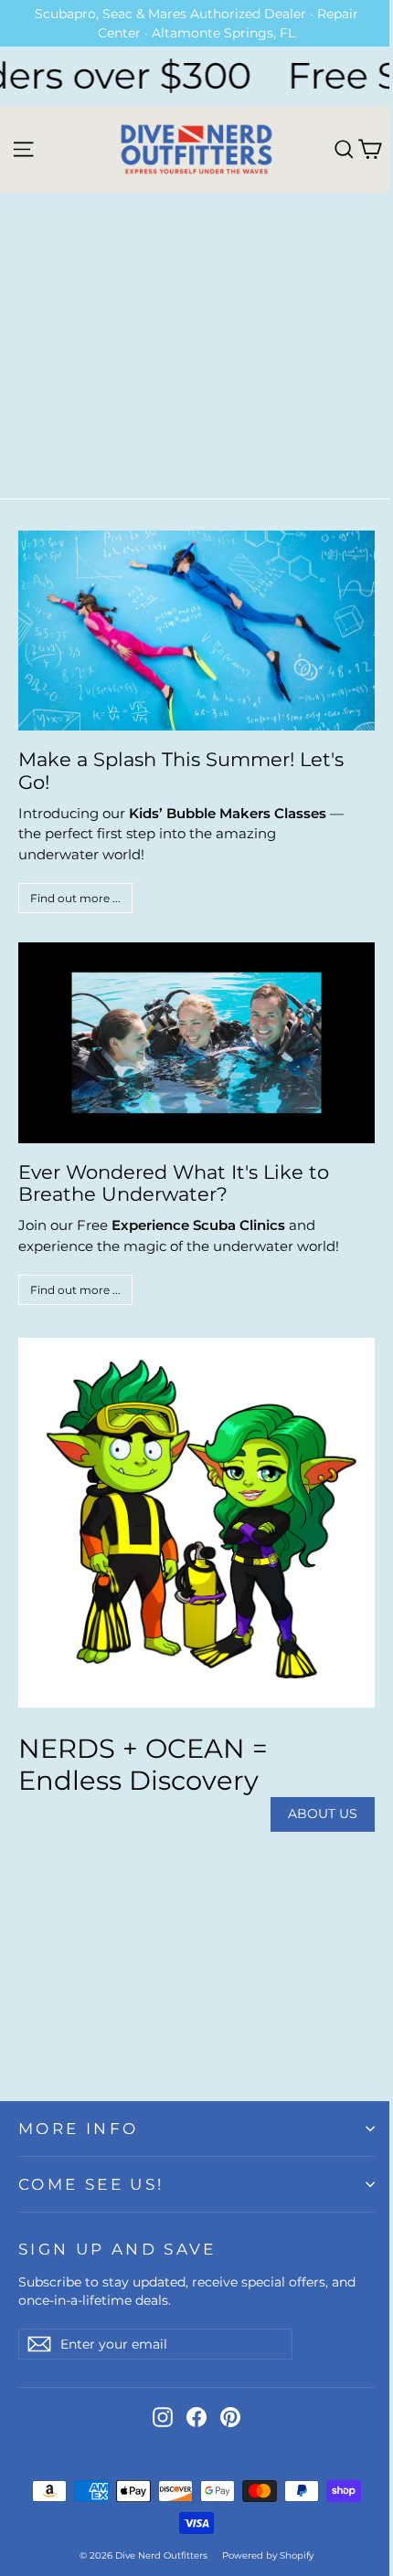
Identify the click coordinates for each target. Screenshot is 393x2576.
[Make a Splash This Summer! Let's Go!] (196, 631)
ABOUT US (323, 1814)
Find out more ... (75, 898)
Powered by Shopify (268, 2555)
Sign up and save (117, 2249)
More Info (78, 2129)
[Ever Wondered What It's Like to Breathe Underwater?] (196, 1042)
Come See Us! (91, 2184)
